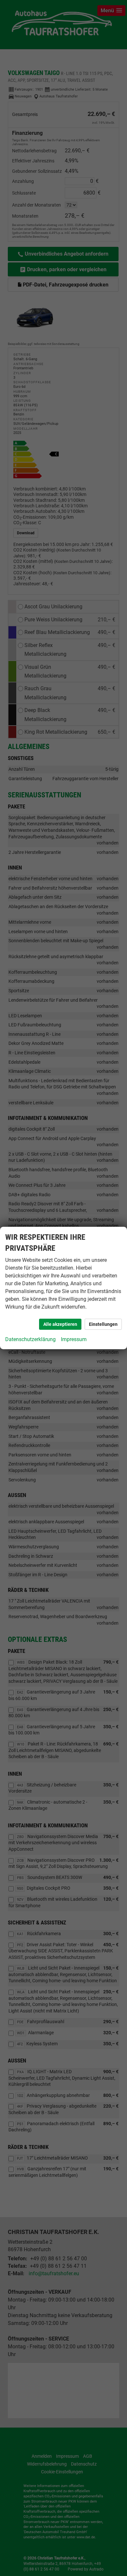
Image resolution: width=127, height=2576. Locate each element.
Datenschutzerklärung (30, 1339)
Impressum (74, 1339)
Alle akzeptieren (60, 1324)
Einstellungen (103, 1324)
